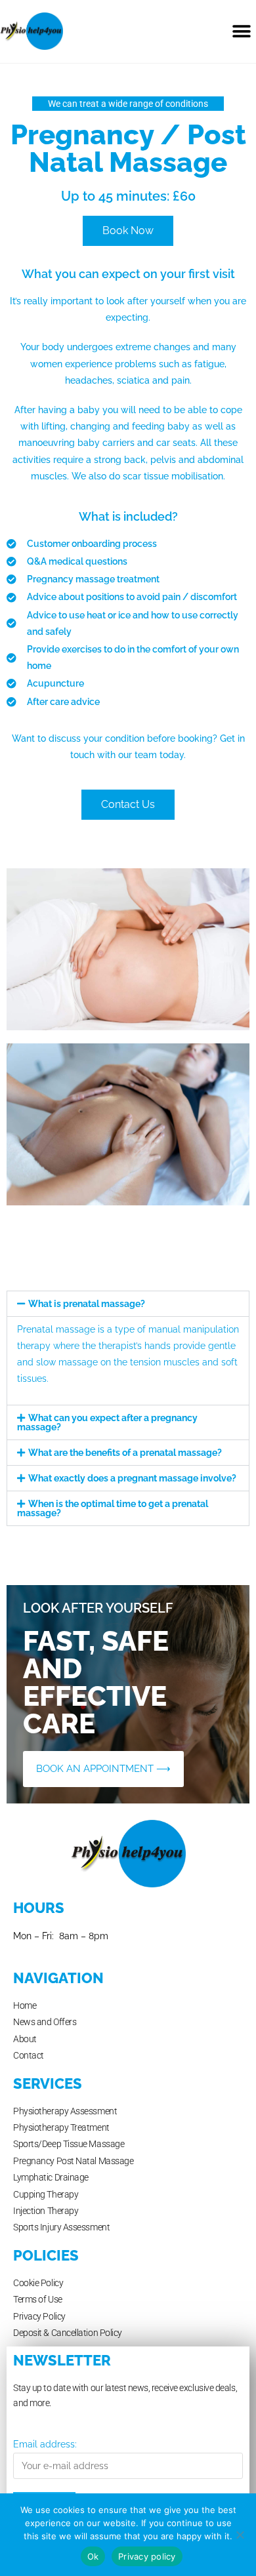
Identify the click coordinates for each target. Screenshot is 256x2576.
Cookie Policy (38, 2283)
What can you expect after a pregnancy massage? (107, 1422)
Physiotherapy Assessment (65, 2111)
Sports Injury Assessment (61, 2227)
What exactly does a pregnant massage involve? (132, 1478)
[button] (241, 31)
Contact (29, 2055)
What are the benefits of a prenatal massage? (125, 1453)
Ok (93, 2556)
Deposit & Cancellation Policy (68, 2333)
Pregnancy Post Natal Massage (73, 2161)
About (25, 2039)
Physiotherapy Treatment (61, 2127)
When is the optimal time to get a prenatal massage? (113, 1508)
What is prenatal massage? (87, 1304)
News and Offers (45, 2022)
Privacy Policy (39, 2316)
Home (25, 2005)
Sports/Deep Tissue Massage (69, 2144)
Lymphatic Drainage (51, 2177)
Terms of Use (38, 2299)
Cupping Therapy (46, 2194)
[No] (240, 2535)
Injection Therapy (46, 2211)
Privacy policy (147, 2556)
